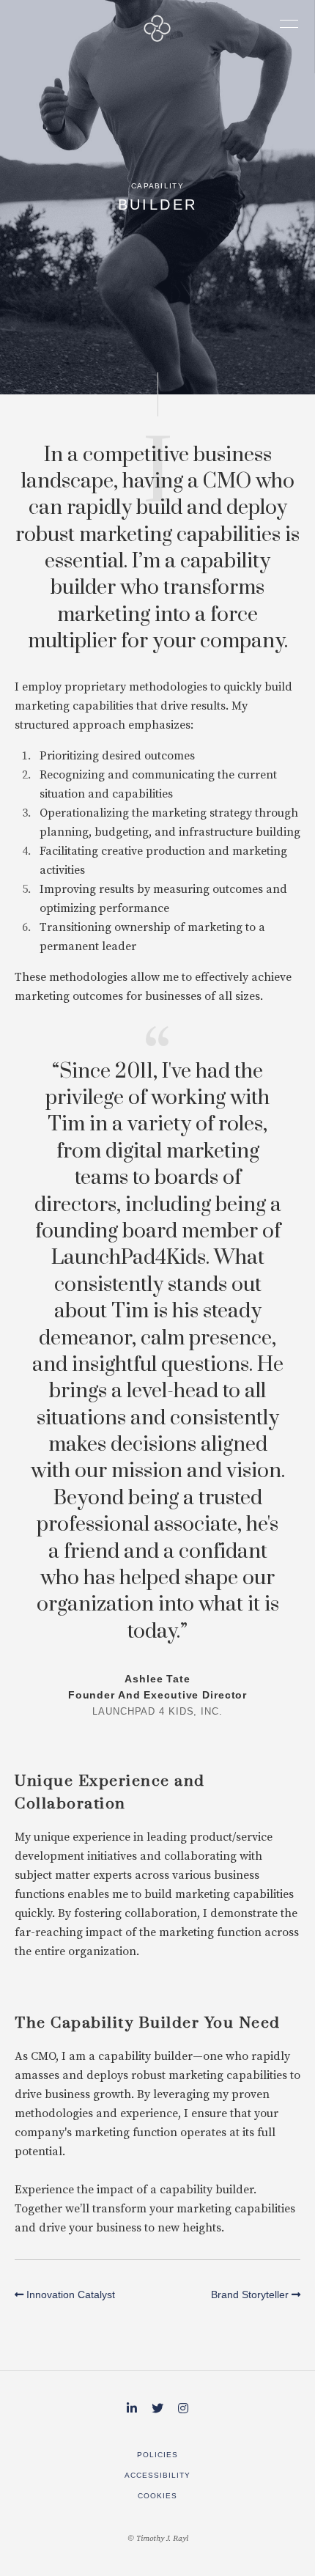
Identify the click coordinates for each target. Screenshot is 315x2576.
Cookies (157, 2496)
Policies (157, 2455)
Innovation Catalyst (69, 2295)
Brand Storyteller (251, 2295)
